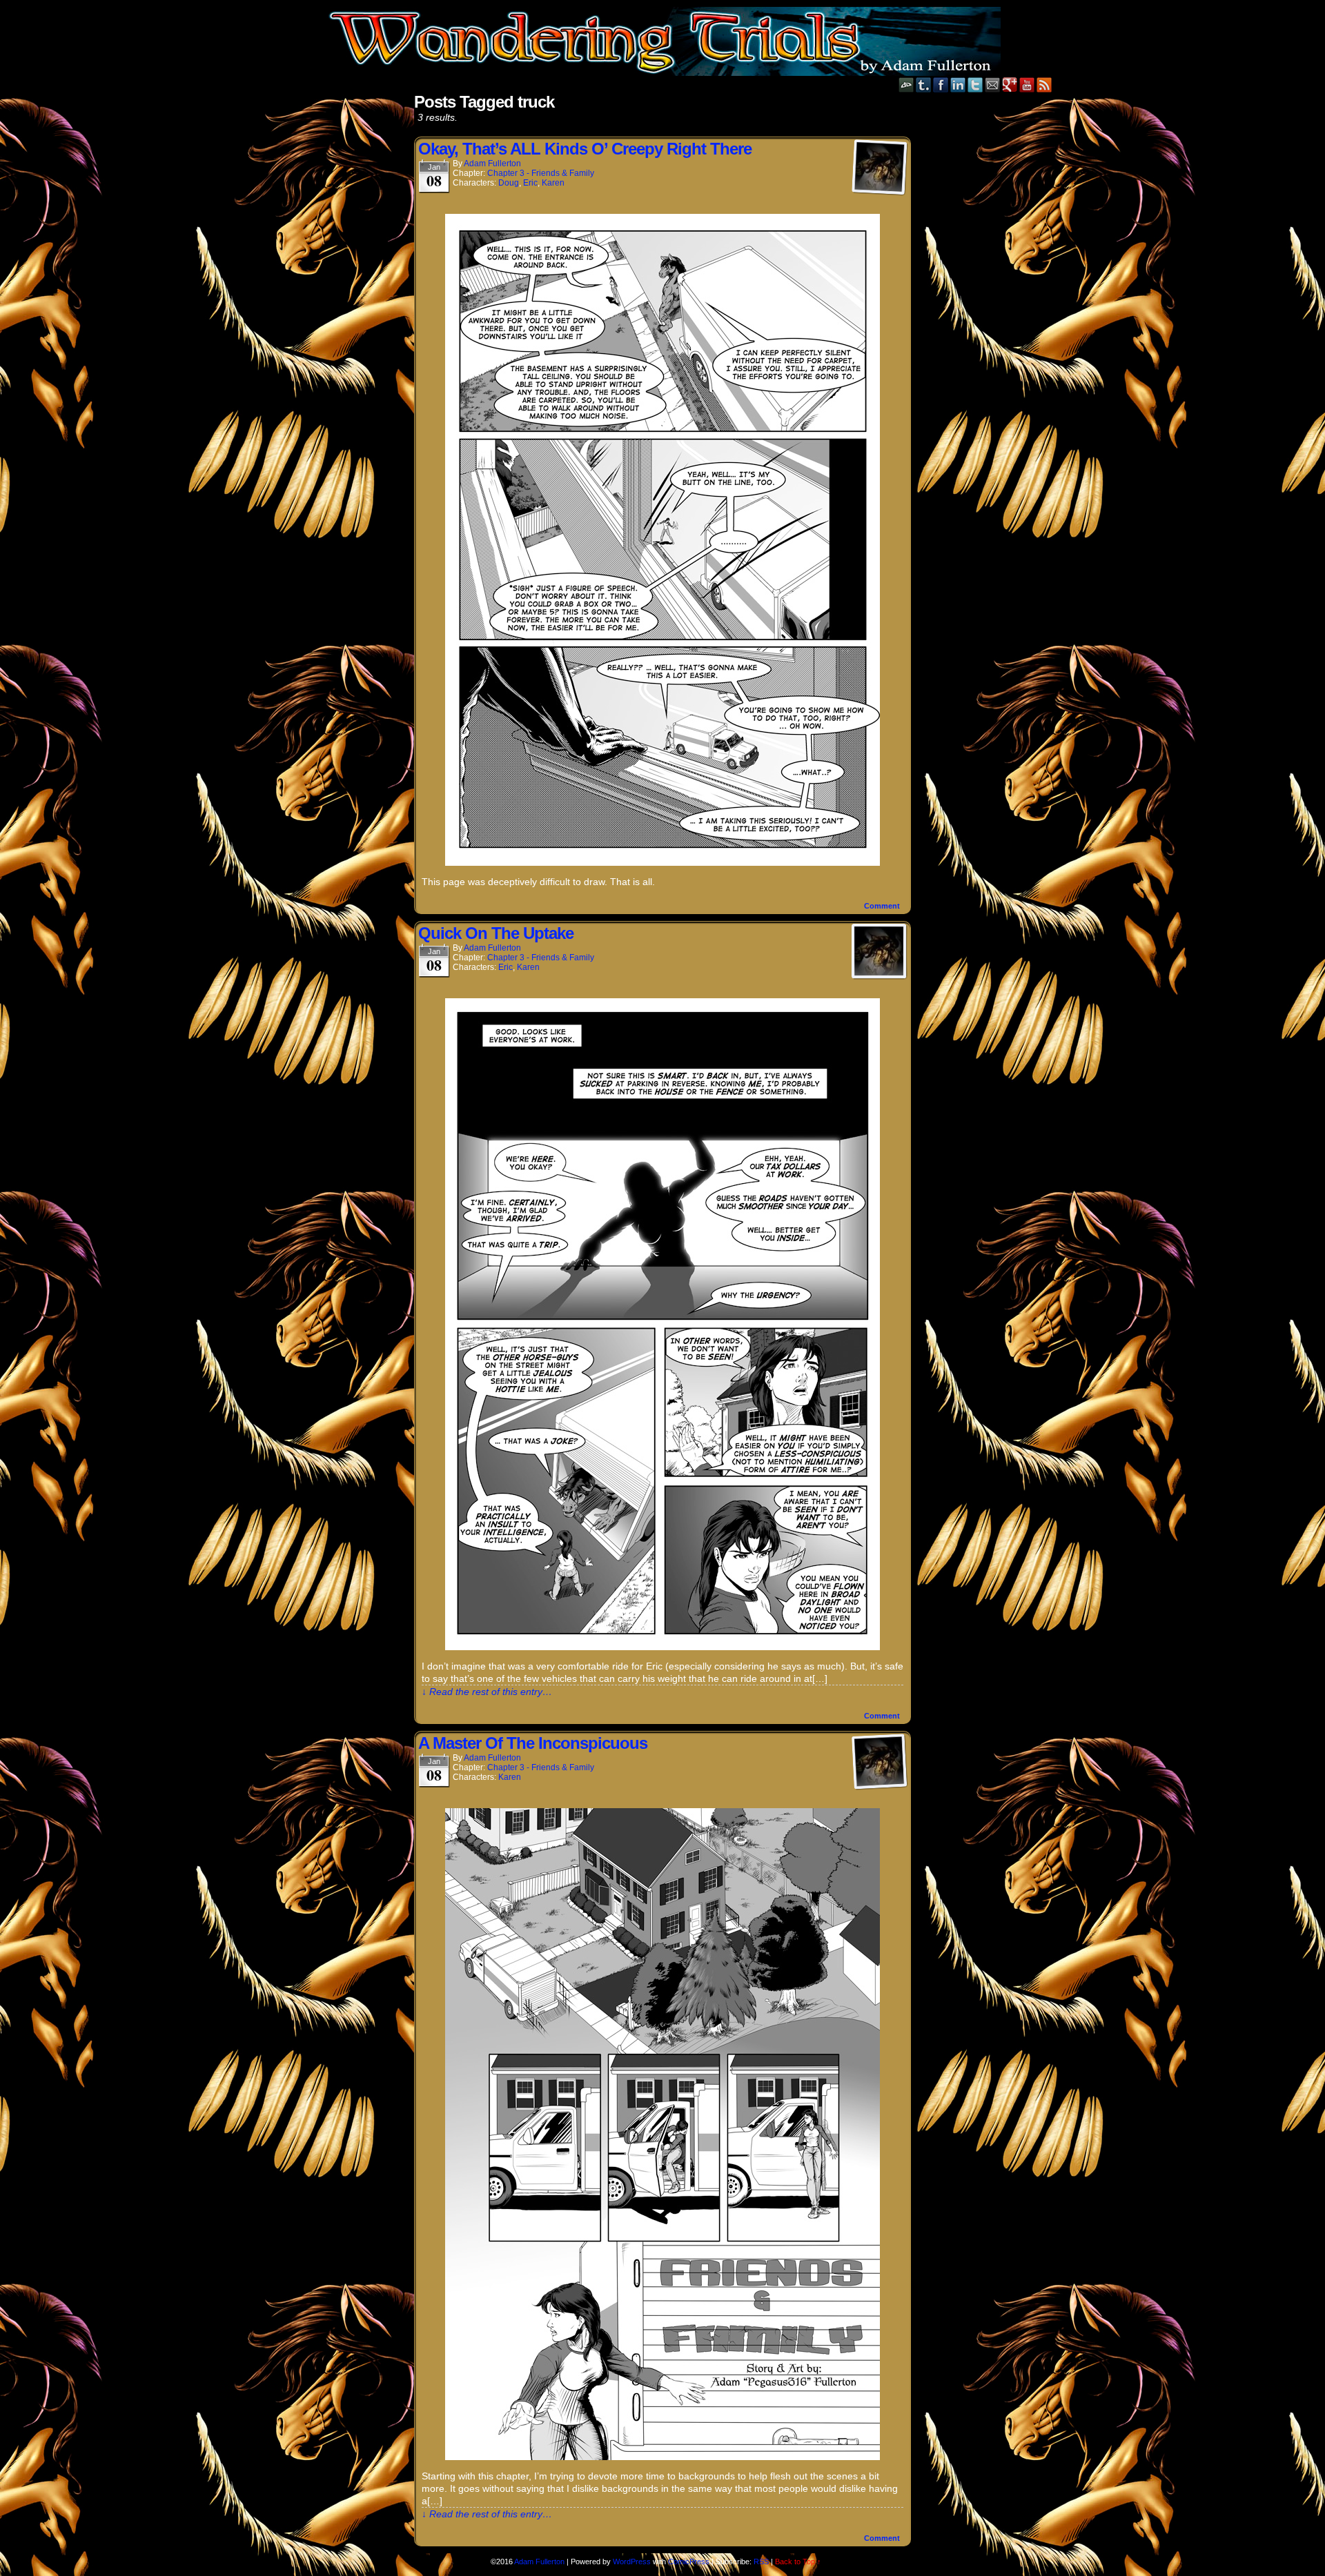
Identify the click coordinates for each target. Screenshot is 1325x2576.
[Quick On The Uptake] (662, 1647)
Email (993, 85)
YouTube (1027, 85)
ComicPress (689, 2562)
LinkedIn (958, 85)
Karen (553, 183)
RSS (1044, 85)
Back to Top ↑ (798, 2562)
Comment (883, 906)
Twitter (975, 85)
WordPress (632, 2562)
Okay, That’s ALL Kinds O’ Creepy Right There (585, 149)
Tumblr (924, 85)
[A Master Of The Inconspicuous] (662, 2457)
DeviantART (906, 85)
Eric (530, 183)
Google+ (1010, 85)
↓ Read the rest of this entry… (487, 1692)
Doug (509, 183)
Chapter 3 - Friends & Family (541, 173)
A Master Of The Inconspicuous (533, 1743)
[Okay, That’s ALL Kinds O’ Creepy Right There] (662, 862)
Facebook (941, 85)
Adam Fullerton (492, 164)
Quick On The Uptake (496, 933)
